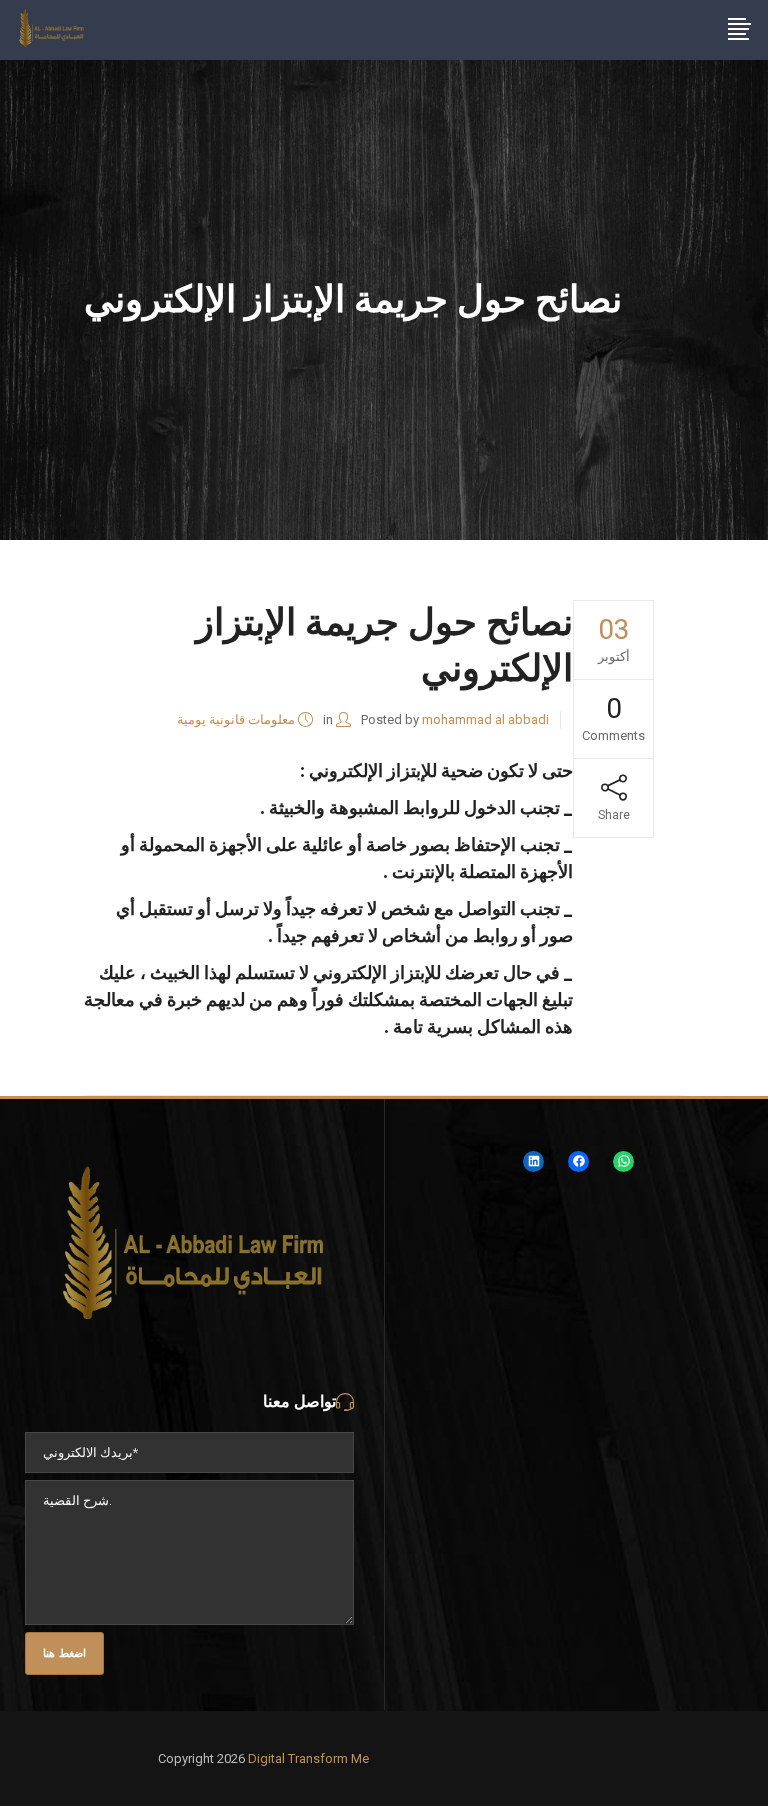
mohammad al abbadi (485, 719)
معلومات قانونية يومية (236, 719)
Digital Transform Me (308, 1758)
